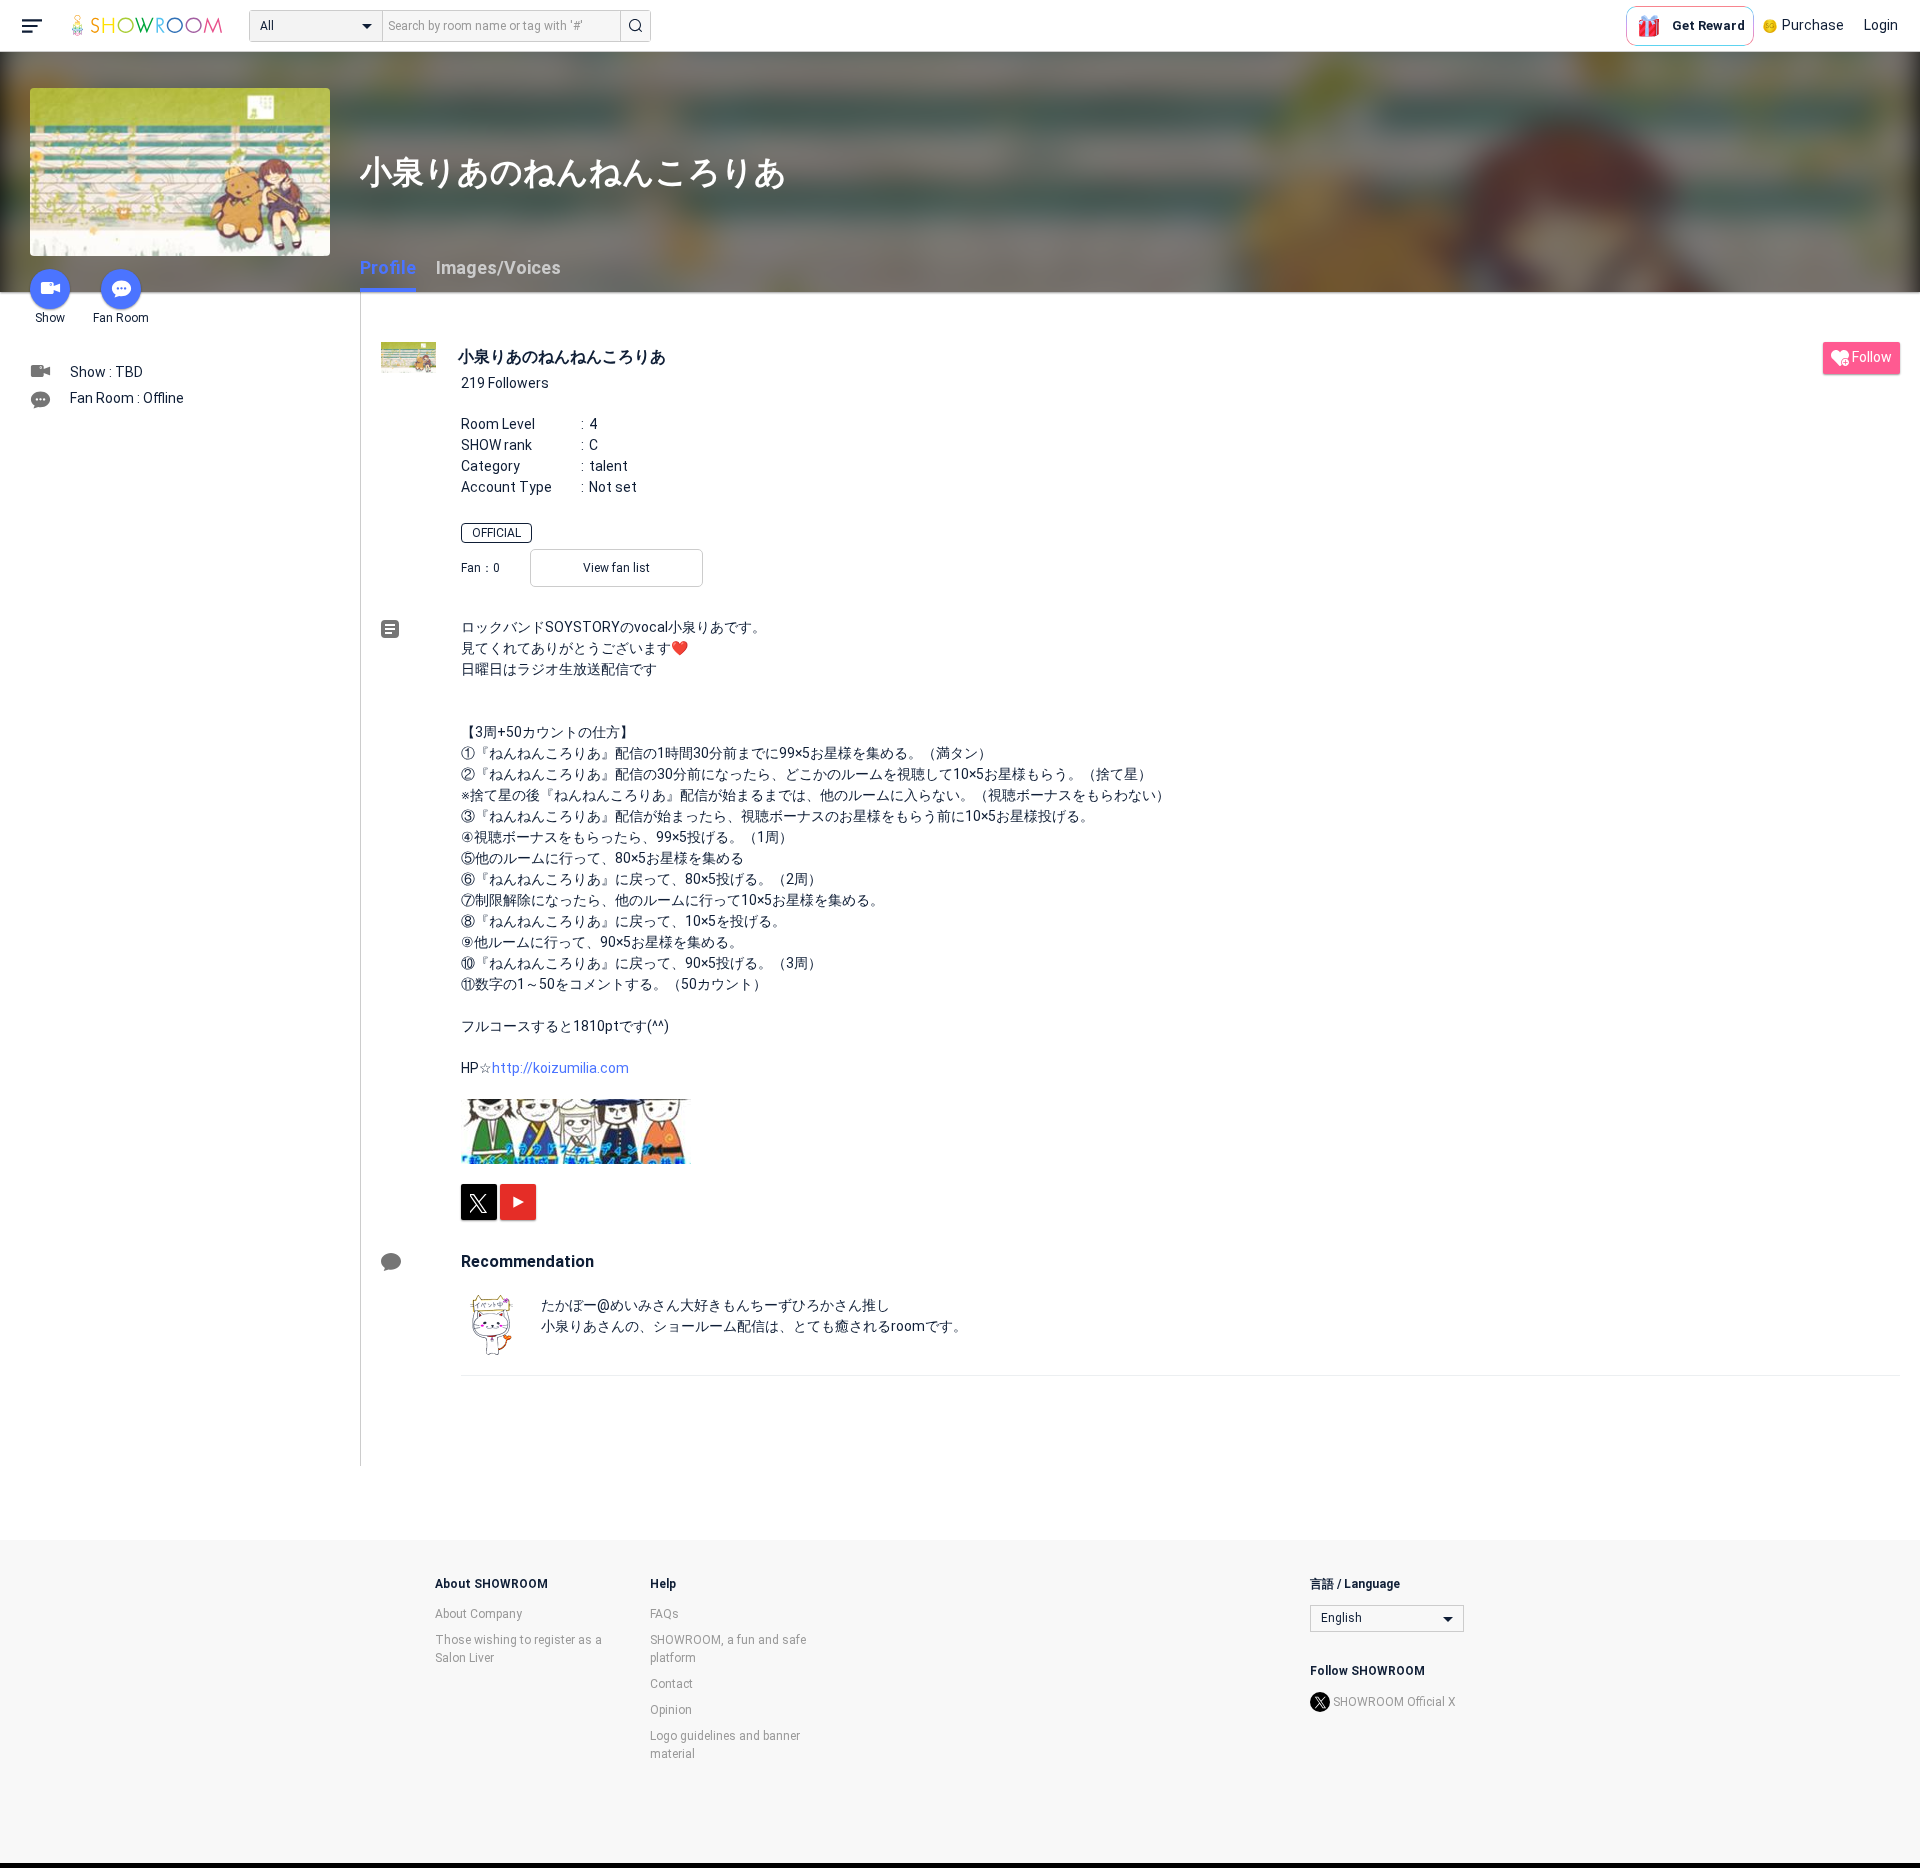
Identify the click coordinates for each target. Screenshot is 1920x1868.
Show (50, 318)
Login (1881, 25)
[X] (479, 1202)
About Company (478, 1614)
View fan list (616, 568)
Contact (671, 1684)
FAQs (664, 1614)
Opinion (671, 1710)
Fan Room (121, 318)
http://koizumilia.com (560, 1068)
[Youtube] (518, 1202)
